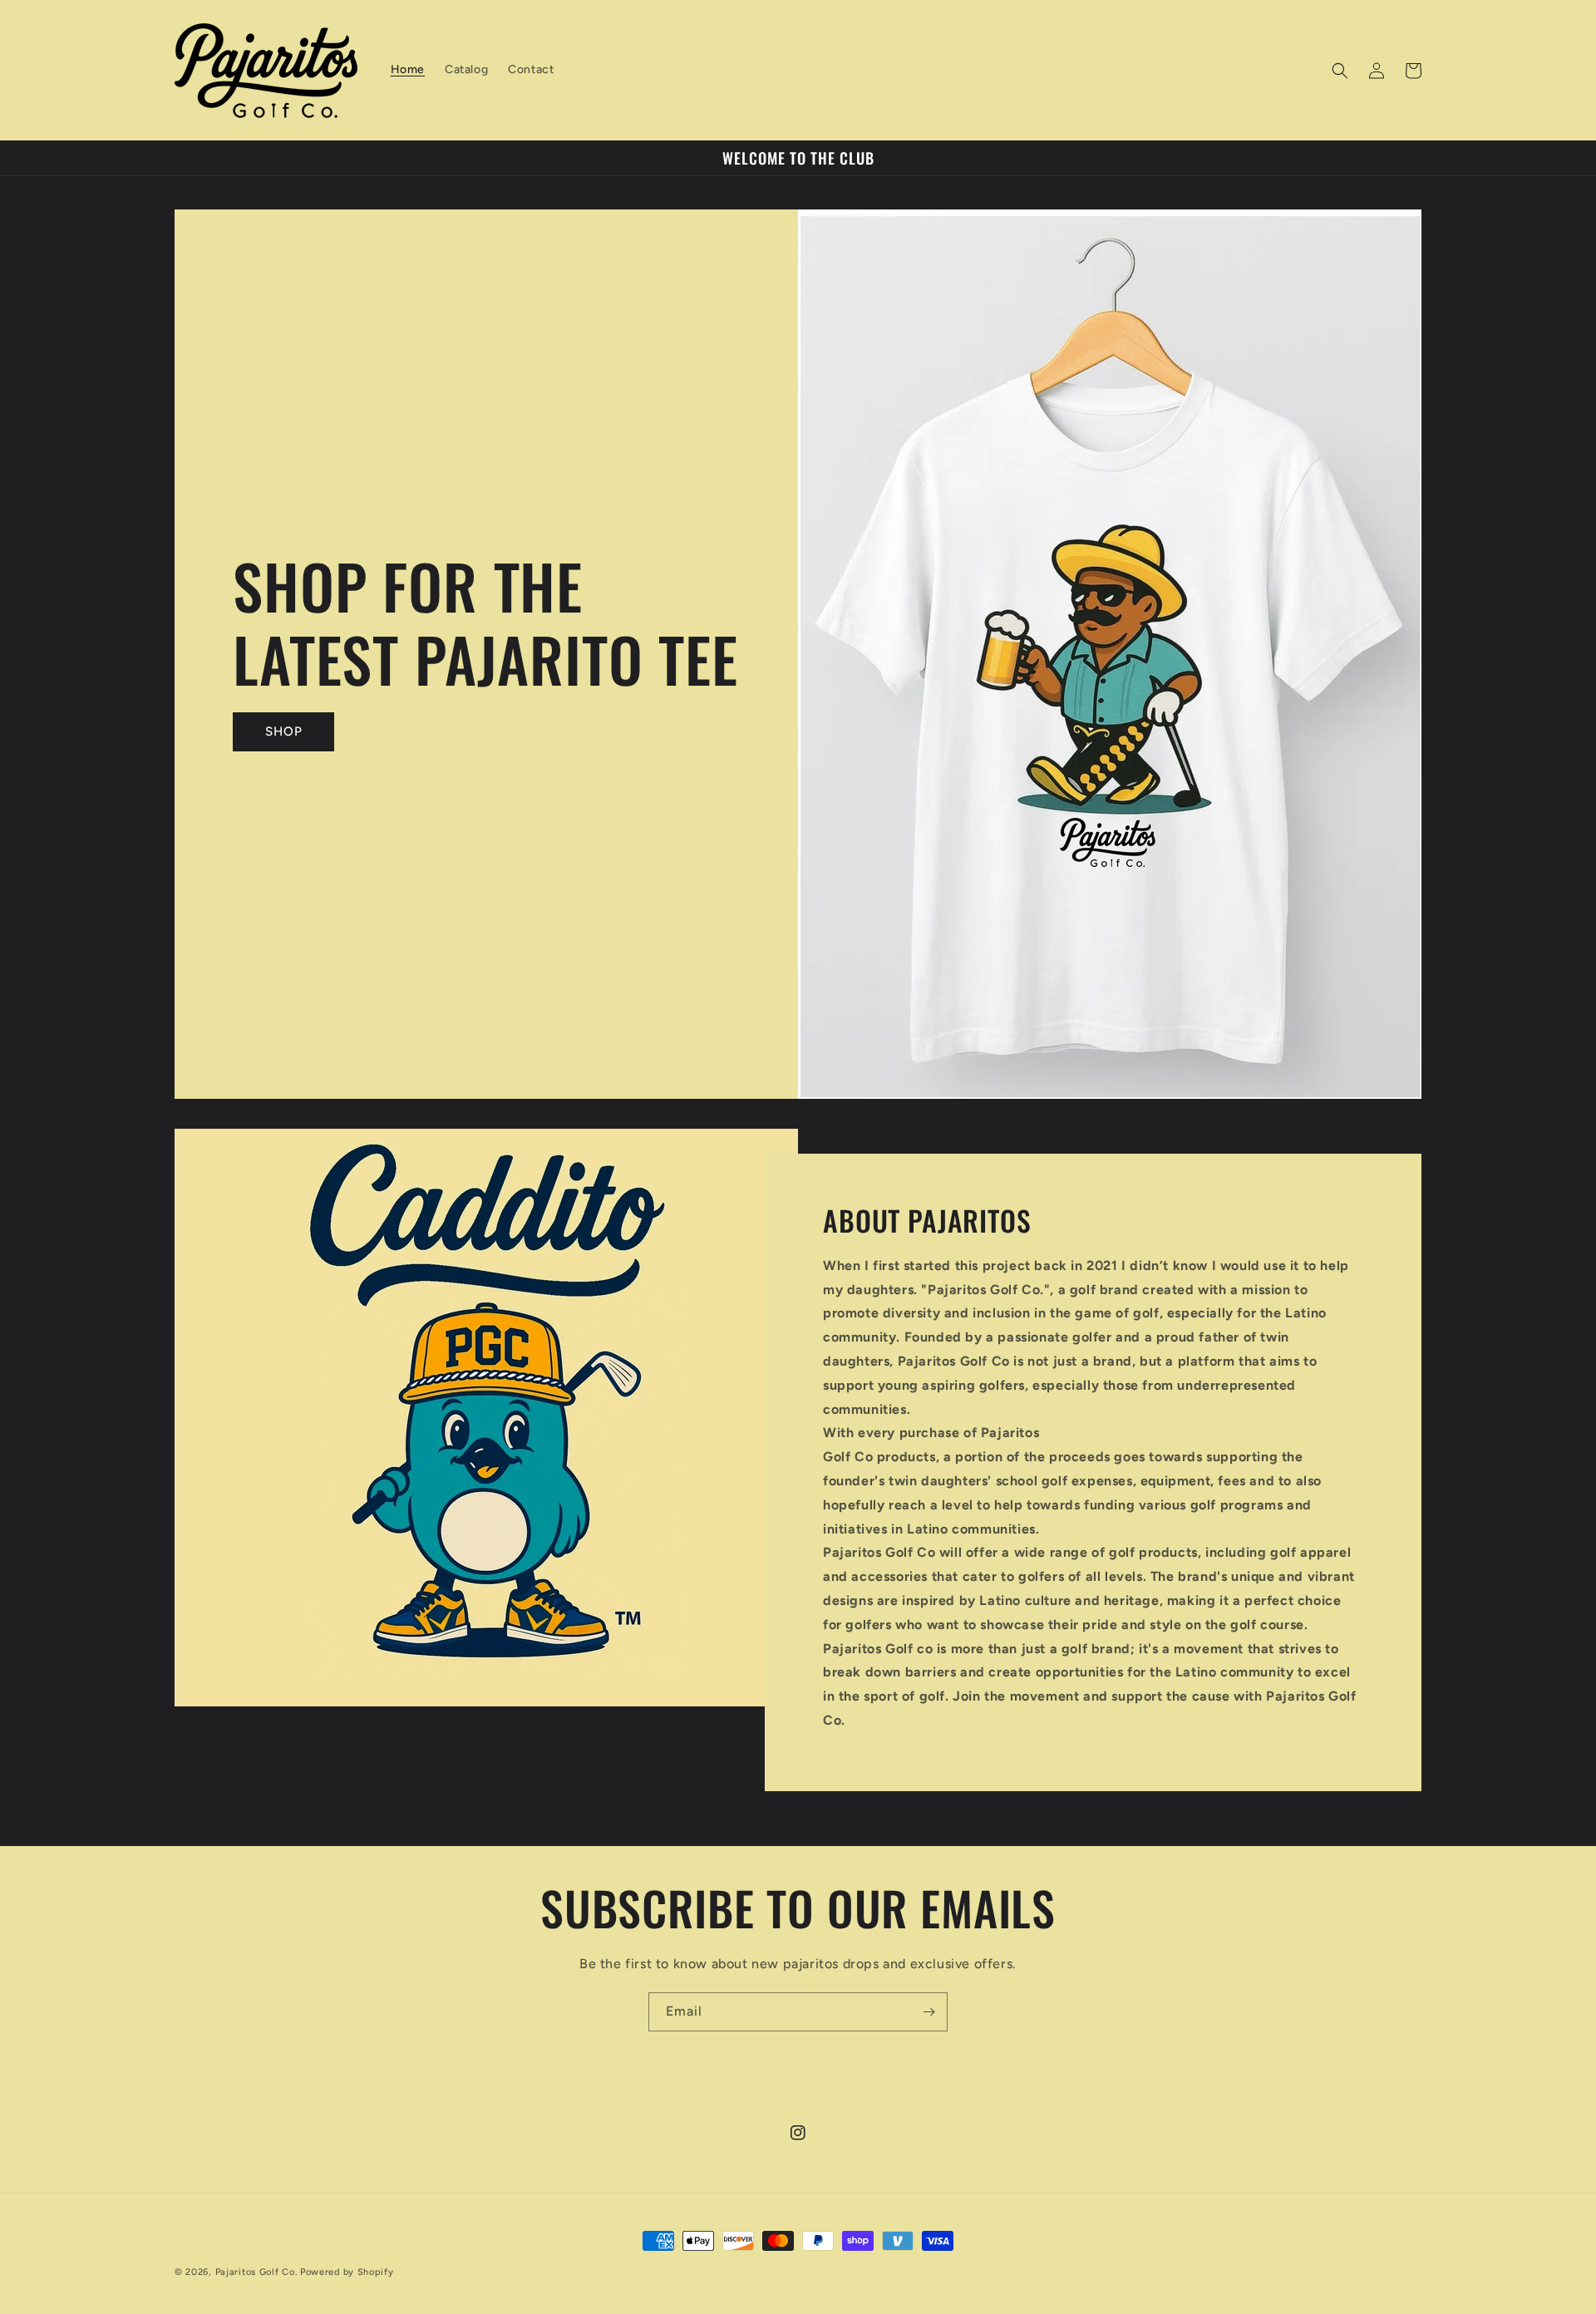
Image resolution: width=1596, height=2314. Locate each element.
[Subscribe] (929, 2012)
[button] (1340, 71)
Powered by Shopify (347, 2272)
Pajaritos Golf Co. (256, 2272)
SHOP (284, 731)
